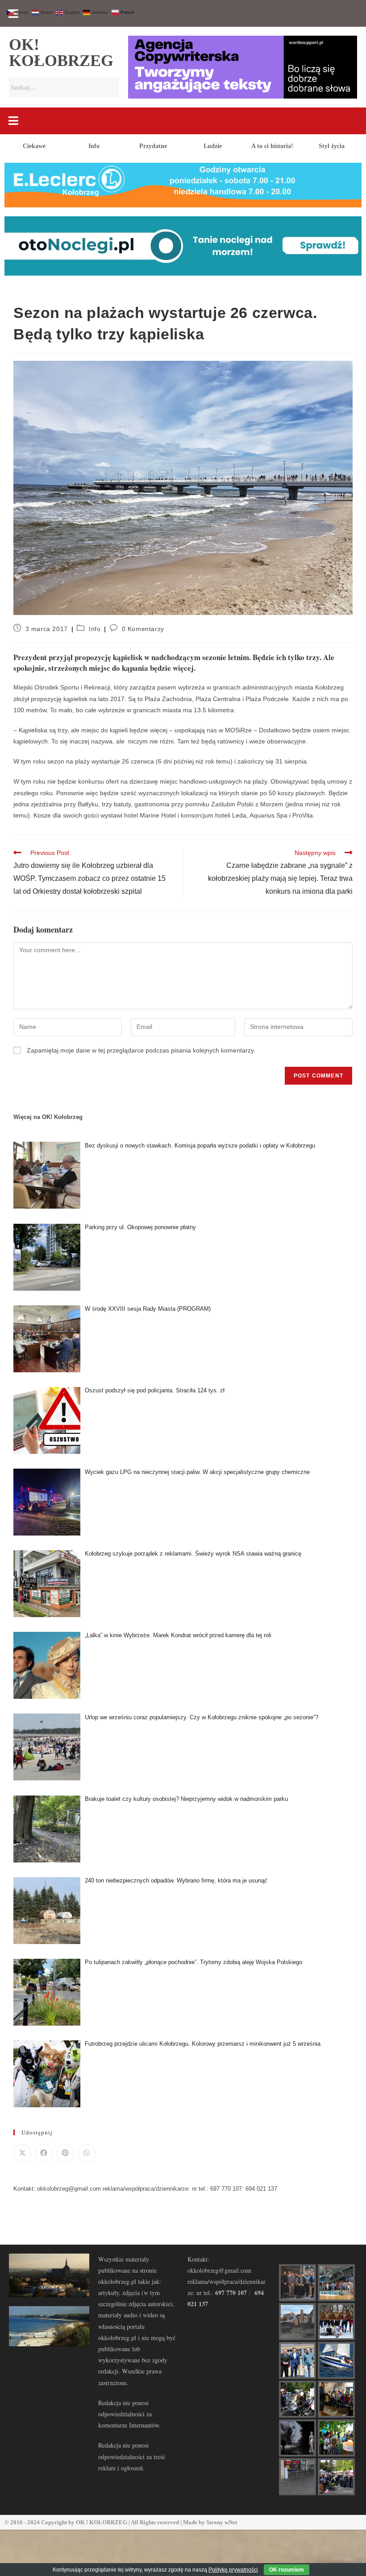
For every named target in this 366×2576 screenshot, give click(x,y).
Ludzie (213, 146)
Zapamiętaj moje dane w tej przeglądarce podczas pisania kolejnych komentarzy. (141, 1050)
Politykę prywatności (233, 2570)
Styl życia (332, 146)
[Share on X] (22, 2153)
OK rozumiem (287, 2570)
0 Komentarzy (143, 629)
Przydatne (153, 146)
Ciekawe (34, 146)
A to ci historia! (272, 146)
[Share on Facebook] (44, 2153)
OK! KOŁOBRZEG (61, 53)
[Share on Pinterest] (65, 2153)
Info (94, 146)
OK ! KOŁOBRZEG (102, 2522)
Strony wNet (222, 2522)
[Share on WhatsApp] (87, 2153)
